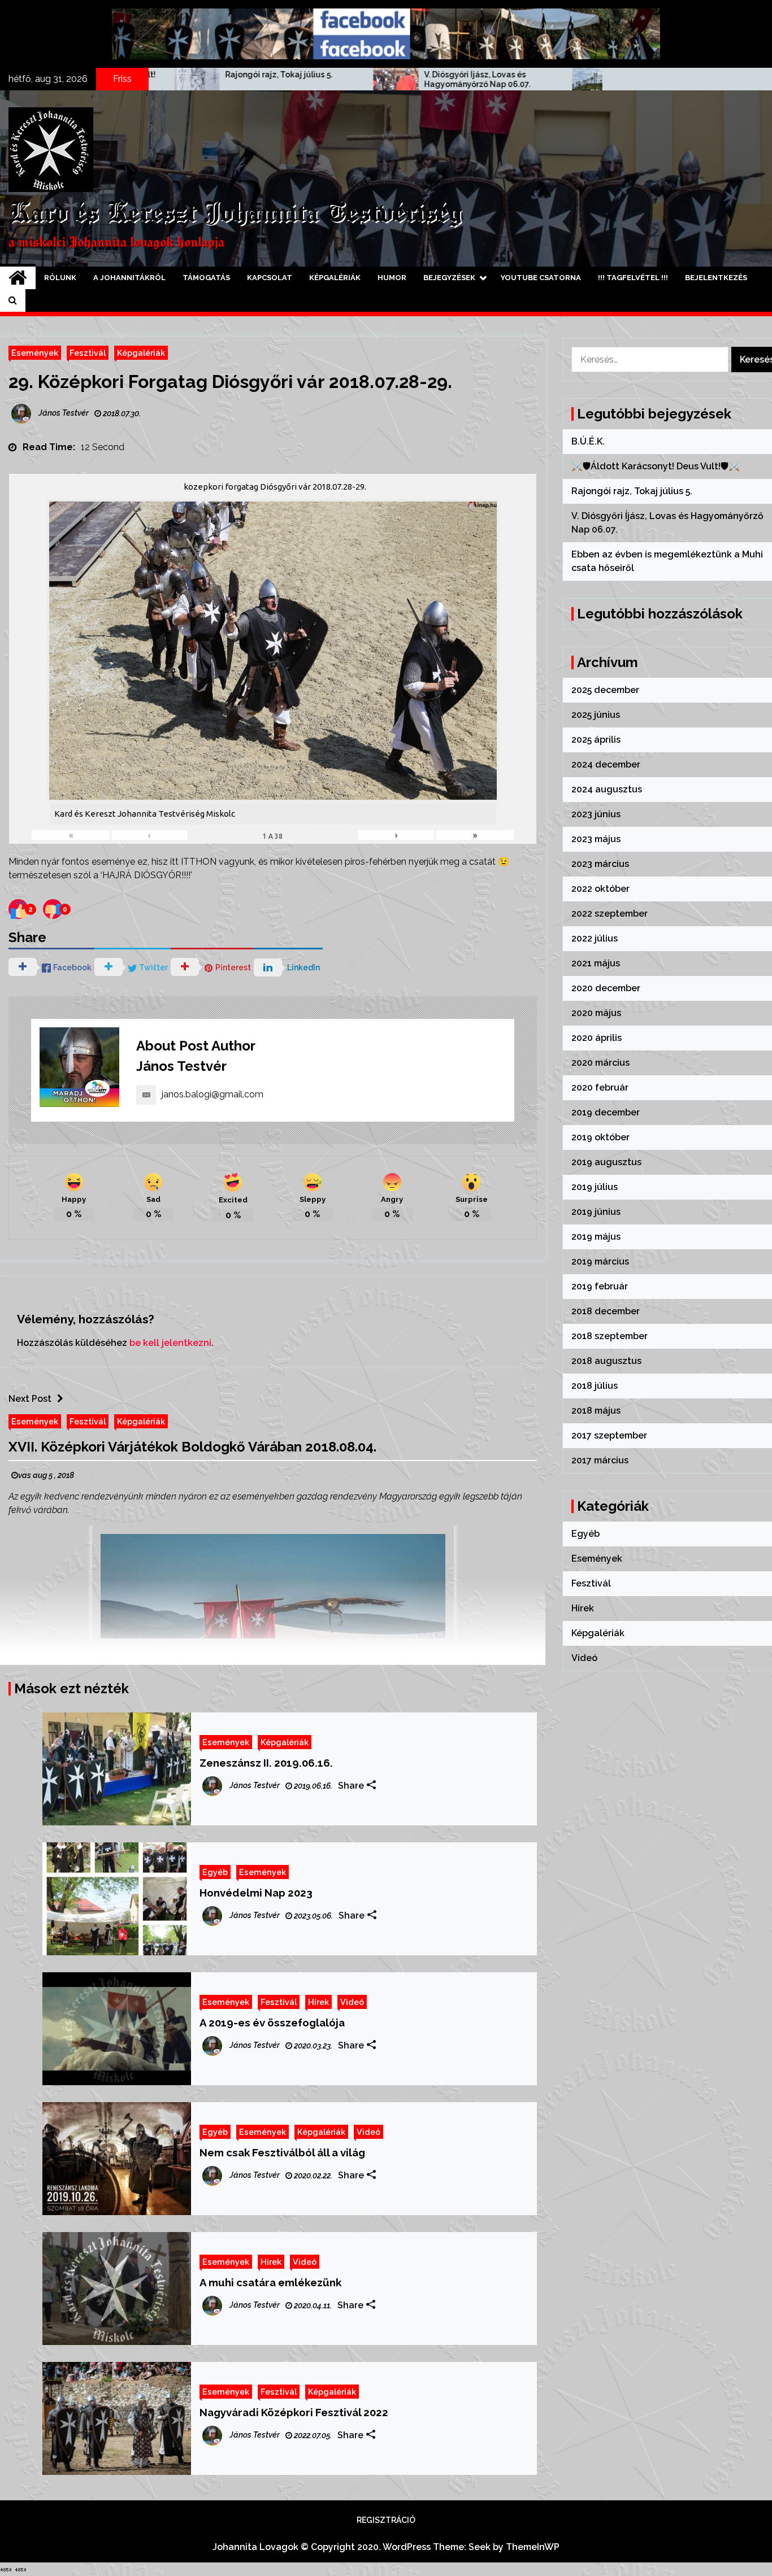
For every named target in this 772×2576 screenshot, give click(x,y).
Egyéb (215, 1872)
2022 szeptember (610, 914)
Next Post (30, 1399)
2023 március (600, 864)
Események (35, 353)
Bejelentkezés (716, 278)
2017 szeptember (609, 1435)
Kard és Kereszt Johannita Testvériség (235, 214)
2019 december (606, 1112)
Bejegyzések (449, 278)
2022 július (595, 938)
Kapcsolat (270, 278)
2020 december (606, 988)
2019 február (600, 1286)
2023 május (596, 839)
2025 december (605, 690)
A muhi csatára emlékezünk (270, 2282)
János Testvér (181, 1066)
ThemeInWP (533, 2547)
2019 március (600, 1261)
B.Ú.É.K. (588, 441)
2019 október (600, 1137)
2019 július (595, 1187)
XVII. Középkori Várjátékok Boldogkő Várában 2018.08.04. (192, 1447)
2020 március (600, 1063)
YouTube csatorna (541, 278)
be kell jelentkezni (170, 1343)
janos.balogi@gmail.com (212, 1094)
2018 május (596, 1411)
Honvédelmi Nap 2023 (256, 1893)
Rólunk (60, 278)
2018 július (595, 1386)
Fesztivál (88, 353)
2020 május (596, 1013)
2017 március (600, 1460)
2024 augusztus (607, 789)
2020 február (600, 1088)
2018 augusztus (606, 1361)
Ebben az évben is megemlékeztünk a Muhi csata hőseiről (546, 80)
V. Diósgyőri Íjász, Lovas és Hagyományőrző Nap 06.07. (340, 79)
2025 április (596, 740)
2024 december (606, 764)
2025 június (596, 715)
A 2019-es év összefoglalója (272, 2023)
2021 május (596, 963)
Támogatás (206, 278)
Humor (392, 278)
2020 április (597, 1038)
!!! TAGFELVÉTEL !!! (633, 278)
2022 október (600, 889)
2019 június (596, 1212)
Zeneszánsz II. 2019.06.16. (266, 1763)
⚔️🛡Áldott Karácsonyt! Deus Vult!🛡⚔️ (656, 466)
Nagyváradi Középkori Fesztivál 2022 (294, 2412)
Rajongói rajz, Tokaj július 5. (142, 75)
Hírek (318, 2002)
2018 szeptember (610, 1336)
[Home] (18, 278)
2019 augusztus (606, 1162)
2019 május (596, 1237)
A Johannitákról (129, 278)
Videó (352, 2002)
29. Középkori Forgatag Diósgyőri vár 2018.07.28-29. (230, 382)
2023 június (596, 814)
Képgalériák (335, 278)
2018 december (606, 1311)
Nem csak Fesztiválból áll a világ (282, 2152)
